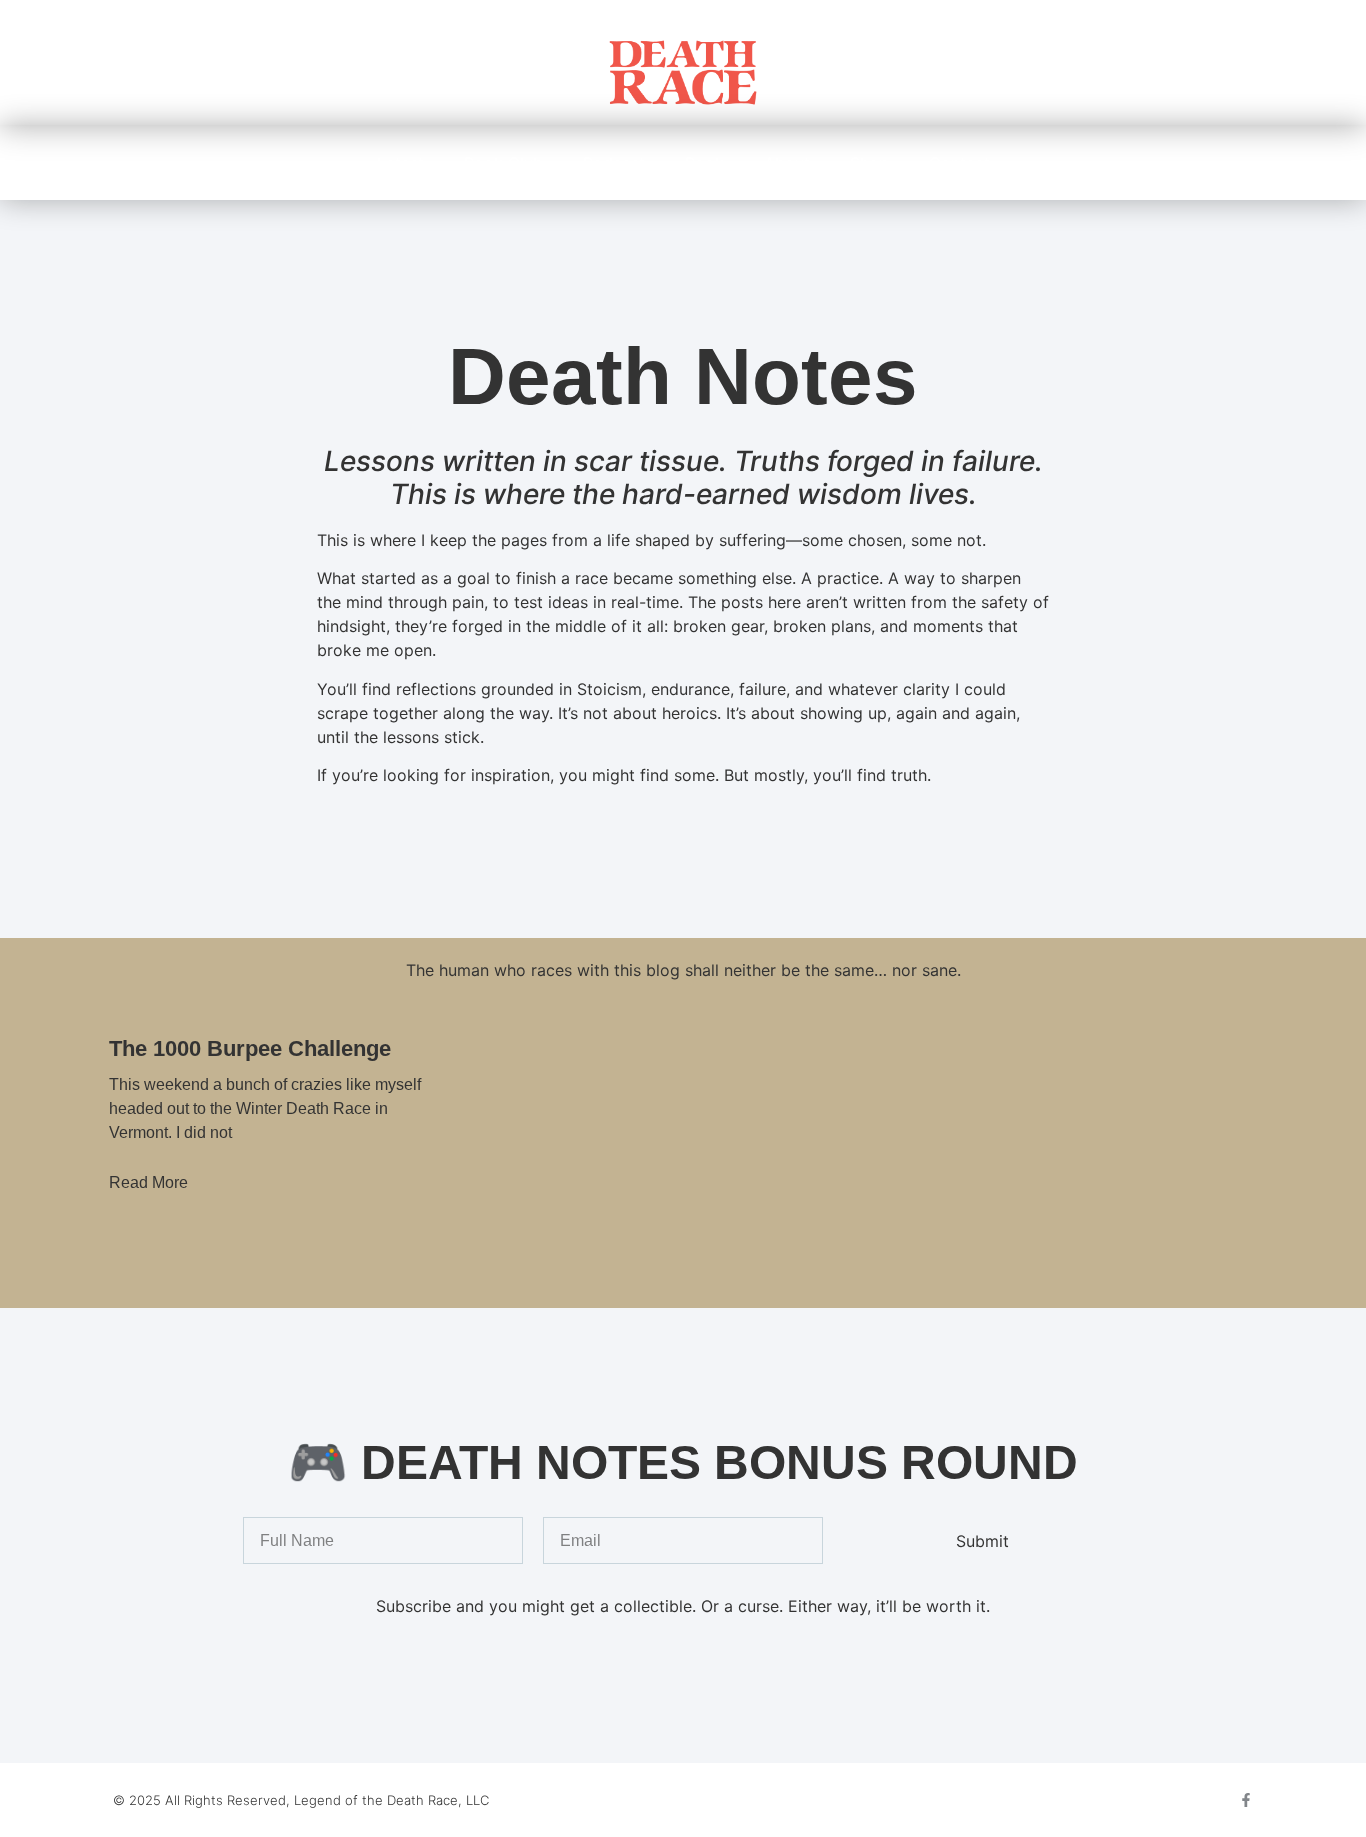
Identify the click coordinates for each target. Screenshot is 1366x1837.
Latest (400, 163)
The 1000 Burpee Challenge (250, 1048)
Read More (148, 1182)
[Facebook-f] (1246, 1800)
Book (704, 163)
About (787, 163)
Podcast (614, 163)
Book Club (503, 163)
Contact (959, 163)
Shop (869, 163)
